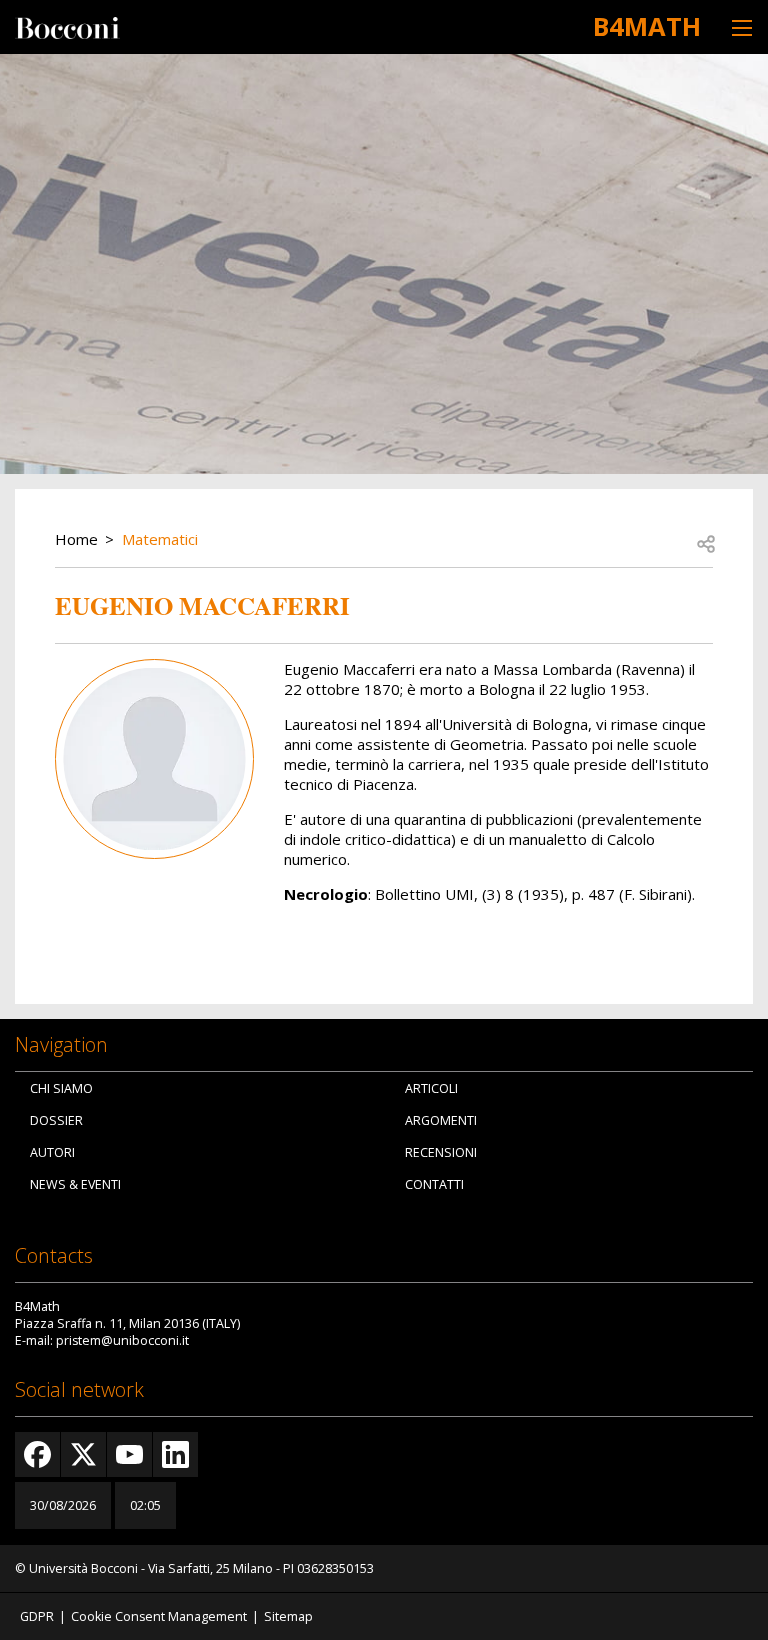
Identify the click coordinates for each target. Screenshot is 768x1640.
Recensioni (441, 1152)
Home (76, 539)
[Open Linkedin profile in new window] (175, 1454)
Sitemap (288, 1616)
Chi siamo (61, 1088)
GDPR (37, 1616)
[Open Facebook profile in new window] (37, 1454)
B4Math (647, 26)
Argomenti (441, 1120)
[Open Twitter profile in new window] (83, 1454)
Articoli (431, 1088)
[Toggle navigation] (742, 27)
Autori (52, 1152)
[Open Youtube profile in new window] (129, 1454)
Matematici (160, 539)
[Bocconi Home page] (67, 26)
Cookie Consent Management (159, 1616)
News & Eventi (75, 1184)
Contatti (434, 1184)
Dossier (56, 1120)
